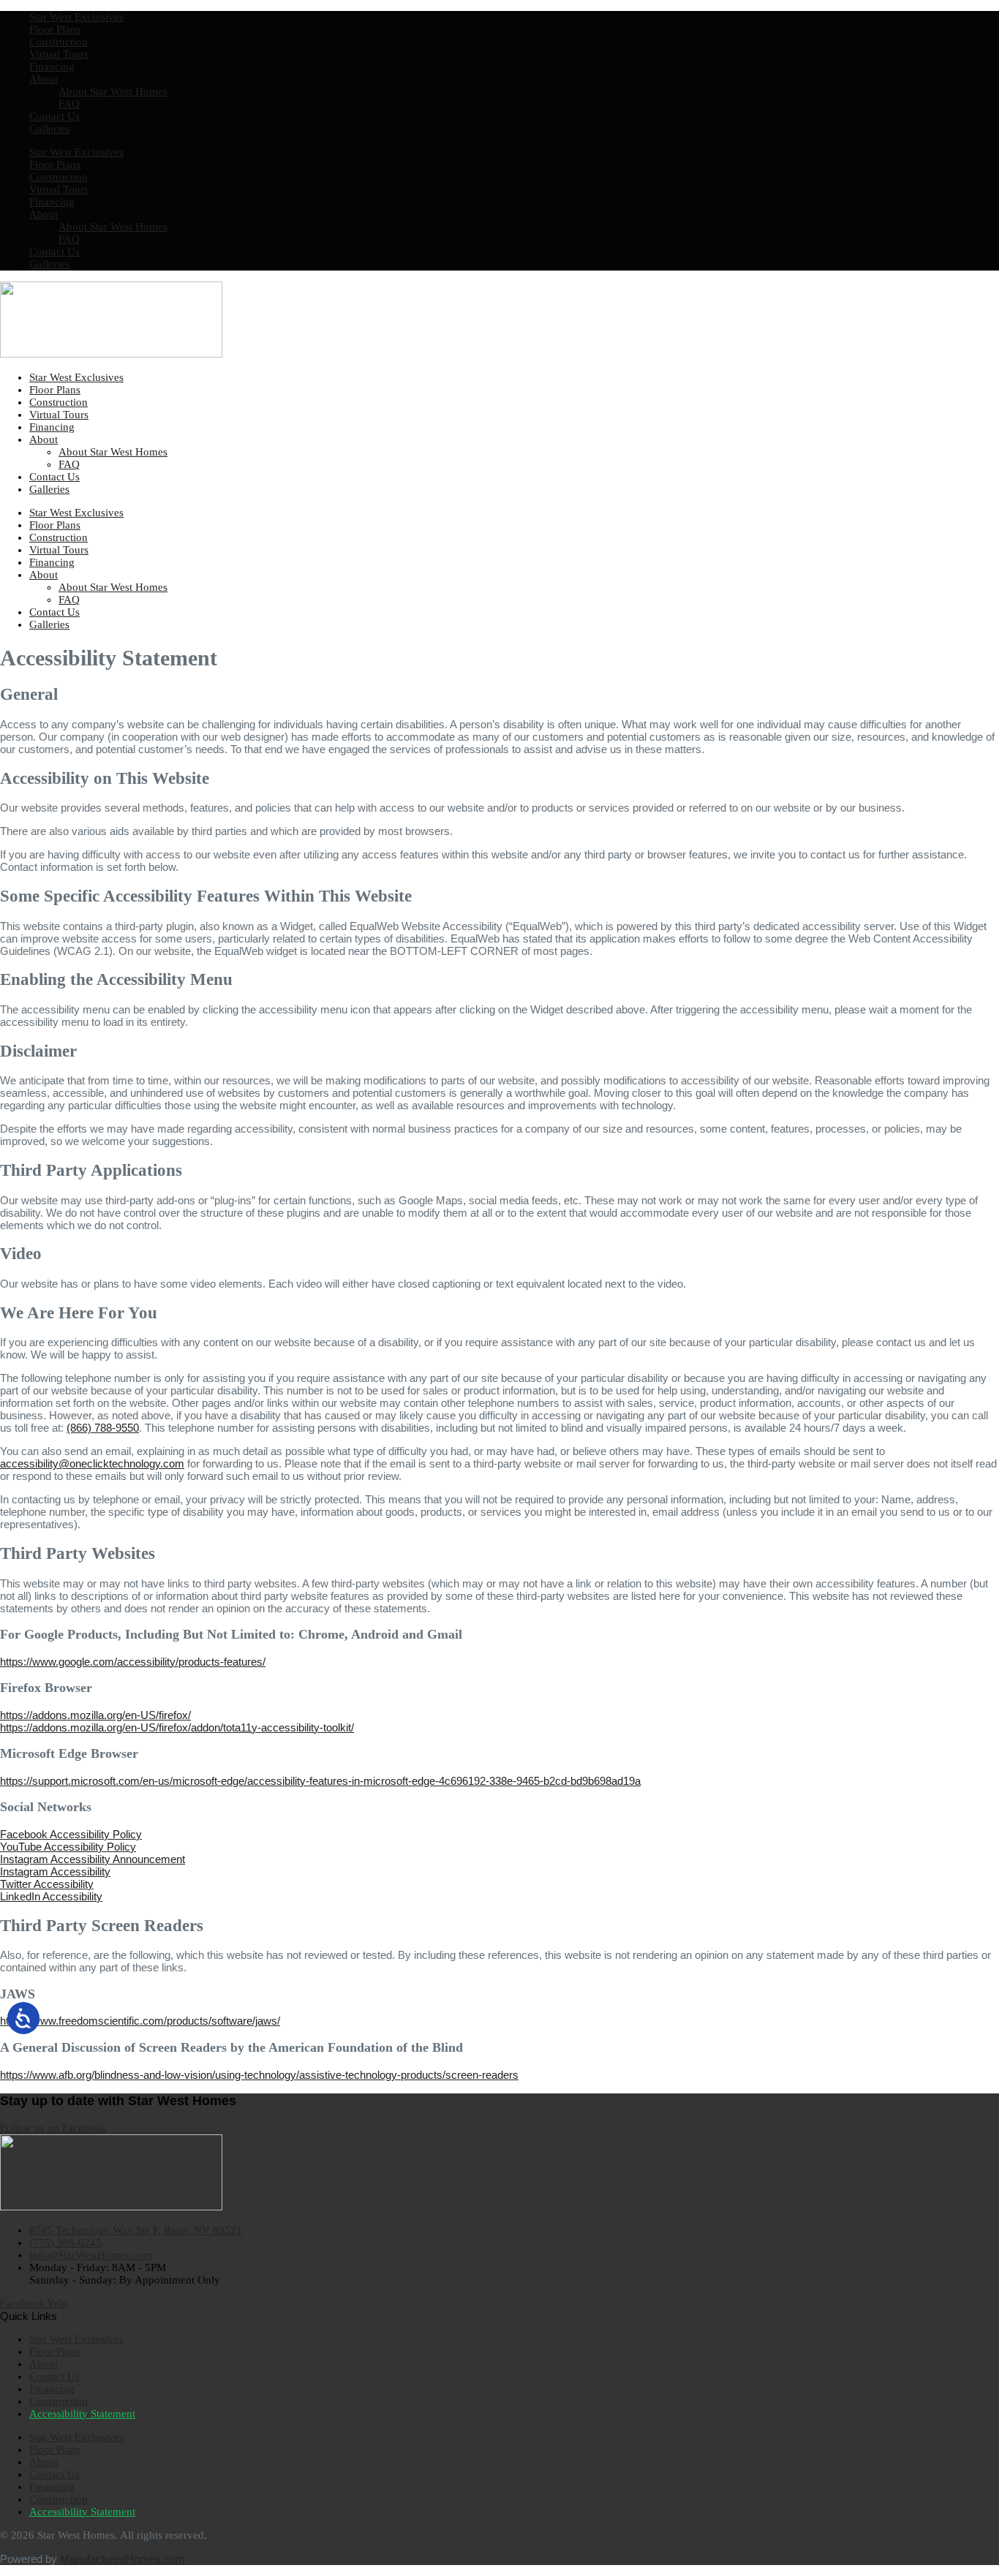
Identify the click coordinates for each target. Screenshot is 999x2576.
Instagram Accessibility (55, 1871)
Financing (52, 67)
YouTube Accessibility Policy (68, 1847)
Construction (59, 42)
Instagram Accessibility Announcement (93, 1859)
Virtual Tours (59, 54)
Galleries (49, 129)
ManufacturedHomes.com (122, 2559)
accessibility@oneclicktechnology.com (92, 1463)
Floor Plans (55, 29)
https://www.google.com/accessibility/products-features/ (133, 1662)
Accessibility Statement (82, 2414)
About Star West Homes (113, 91)
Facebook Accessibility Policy (71, 1834)
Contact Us (54, 116)
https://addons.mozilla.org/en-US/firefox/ (95, 1715)
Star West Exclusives (76, 17)
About (44, 79)
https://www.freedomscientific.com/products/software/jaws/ (140, 2021)
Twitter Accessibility (47, 1884)
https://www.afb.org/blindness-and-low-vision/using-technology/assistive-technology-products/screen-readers (259, 2075)
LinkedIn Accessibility (51, 1896)
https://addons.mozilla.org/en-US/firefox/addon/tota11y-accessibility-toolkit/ (177, 1727)
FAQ (69, 104)
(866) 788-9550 (103, 1428)
